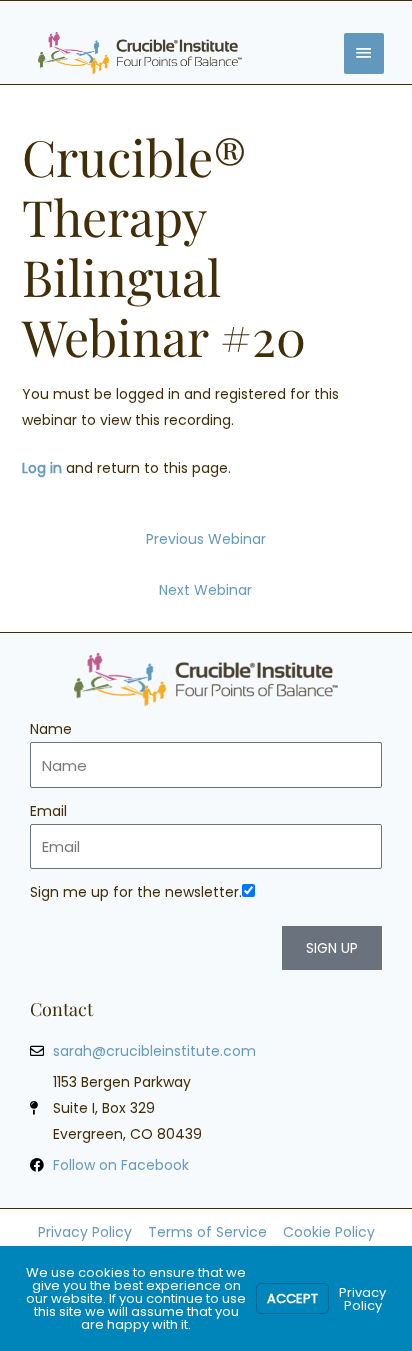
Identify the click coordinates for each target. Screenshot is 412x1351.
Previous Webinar (206, 539)
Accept (292, 1298)
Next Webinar (205, 590)
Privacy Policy (362, 1299)
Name (51, 729)
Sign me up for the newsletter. (136, 892)
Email (48, 811)
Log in (42, 468)
